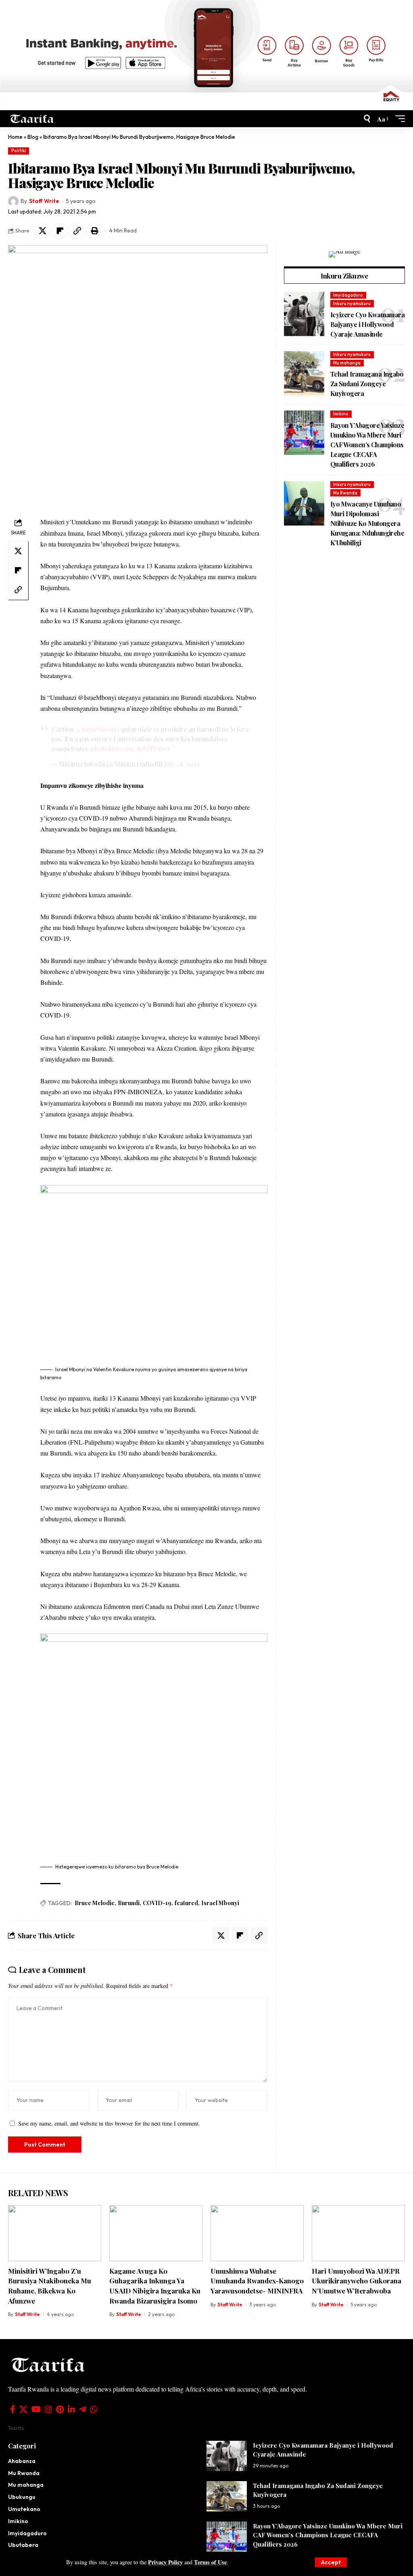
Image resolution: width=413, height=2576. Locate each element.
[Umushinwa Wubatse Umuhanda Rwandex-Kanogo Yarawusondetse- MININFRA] (257, 2233)
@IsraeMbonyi (97, 729)
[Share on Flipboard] (60, 231)
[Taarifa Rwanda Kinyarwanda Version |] (32, 119)
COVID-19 (157, 1903)
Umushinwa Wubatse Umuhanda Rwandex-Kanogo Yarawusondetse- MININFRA (257, 2281)
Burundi (129, 1903)
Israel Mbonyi (220, 1903)
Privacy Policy (165, 2562)
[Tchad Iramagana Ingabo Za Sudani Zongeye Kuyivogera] (304, 373)
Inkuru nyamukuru (352, 304)
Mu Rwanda (345, 493)
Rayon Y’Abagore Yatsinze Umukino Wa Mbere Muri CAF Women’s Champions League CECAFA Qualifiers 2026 (367, 445)
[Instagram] (48, 2409)
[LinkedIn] (71, 2409)
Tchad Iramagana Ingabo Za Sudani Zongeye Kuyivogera (367, 384)
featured (186, 1903)
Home (15, 137)
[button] (331, 2562)
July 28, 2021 (181, 764)
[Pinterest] (60, 2409)
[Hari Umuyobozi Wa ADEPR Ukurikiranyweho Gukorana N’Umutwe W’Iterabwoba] (358, 2233)
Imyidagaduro (348, 295)
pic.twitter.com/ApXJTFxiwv (131, 749)
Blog (33, 137)
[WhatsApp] (94, 2409)
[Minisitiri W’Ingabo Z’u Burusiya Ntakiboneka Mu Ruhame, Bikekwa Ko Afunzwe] (55, 2233)
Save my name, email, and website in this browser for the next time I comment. (109, 2123)
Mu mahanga (347, 363)
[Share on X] (42, 231)
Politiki (19, 151)
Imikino (341, 414)
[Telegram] (83, 2409)
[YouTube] (36, 2409)
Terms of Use (210, 2562)
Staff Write (44, 201)
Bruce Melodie (95, 1903)
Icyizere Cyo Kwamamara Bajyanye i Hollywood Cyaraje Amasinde (367, 324)
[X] (23, 2409)
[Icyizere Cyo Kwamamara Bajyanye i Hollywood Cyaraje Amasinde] (304, 314)
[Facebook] (13, 2409)
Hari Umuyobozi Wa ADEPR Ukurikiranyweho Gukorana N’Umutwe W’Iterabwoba (357, 2281)
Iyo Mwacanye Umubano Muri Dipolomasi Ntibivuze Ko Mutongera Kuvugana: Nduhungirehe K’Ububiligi (367, 523)
